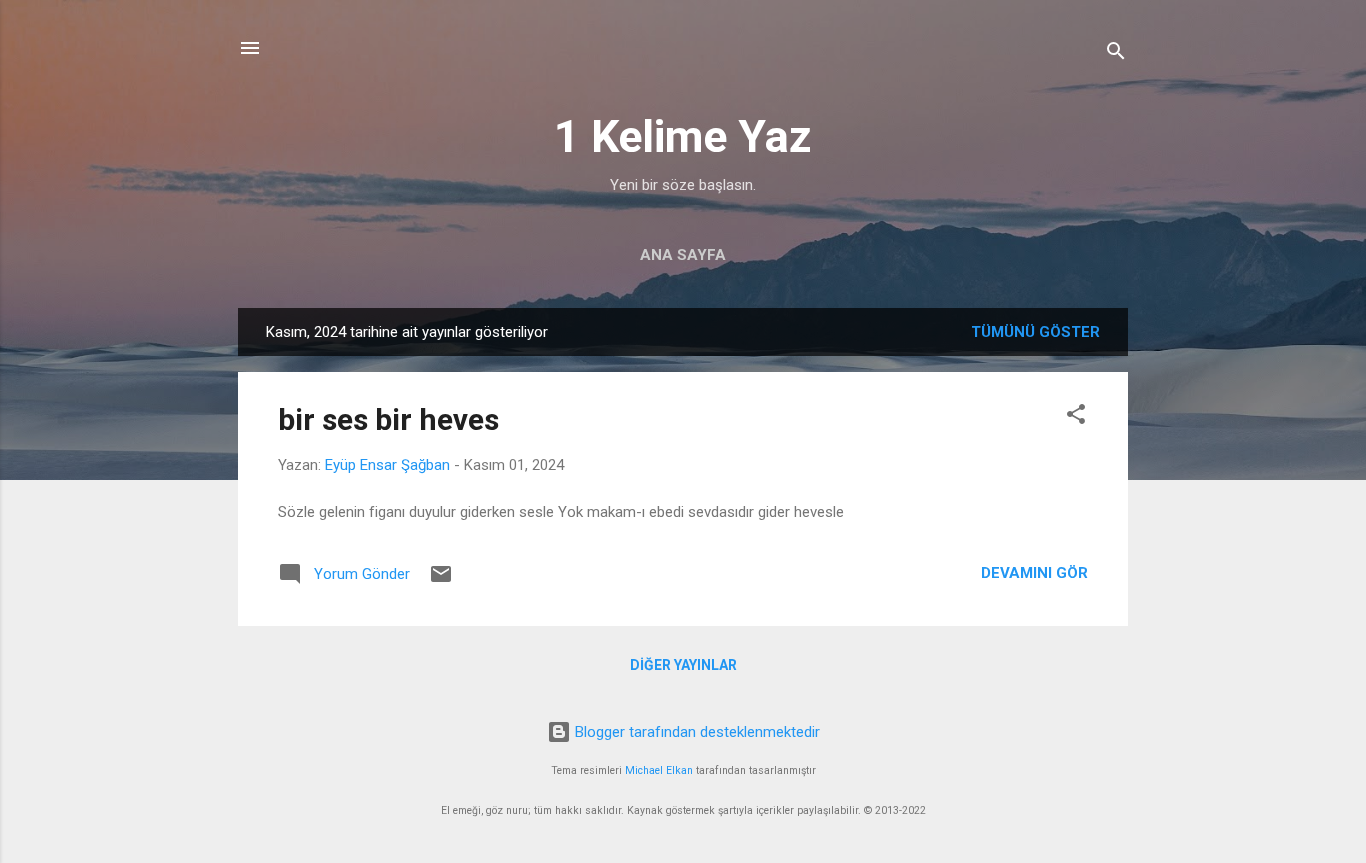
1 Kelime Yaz (683, 136)
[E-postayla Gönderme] (441, 581)
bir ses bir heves (388, 419)
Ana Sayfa (683, 255)
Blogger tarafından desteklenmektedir (695, 732)
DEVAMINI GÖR (1034, 573)
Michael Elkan (659, 770)
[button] (1076, 417)
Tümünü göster (1035, 332)
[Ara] (1116, 54)
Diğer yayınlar (683, 665)
